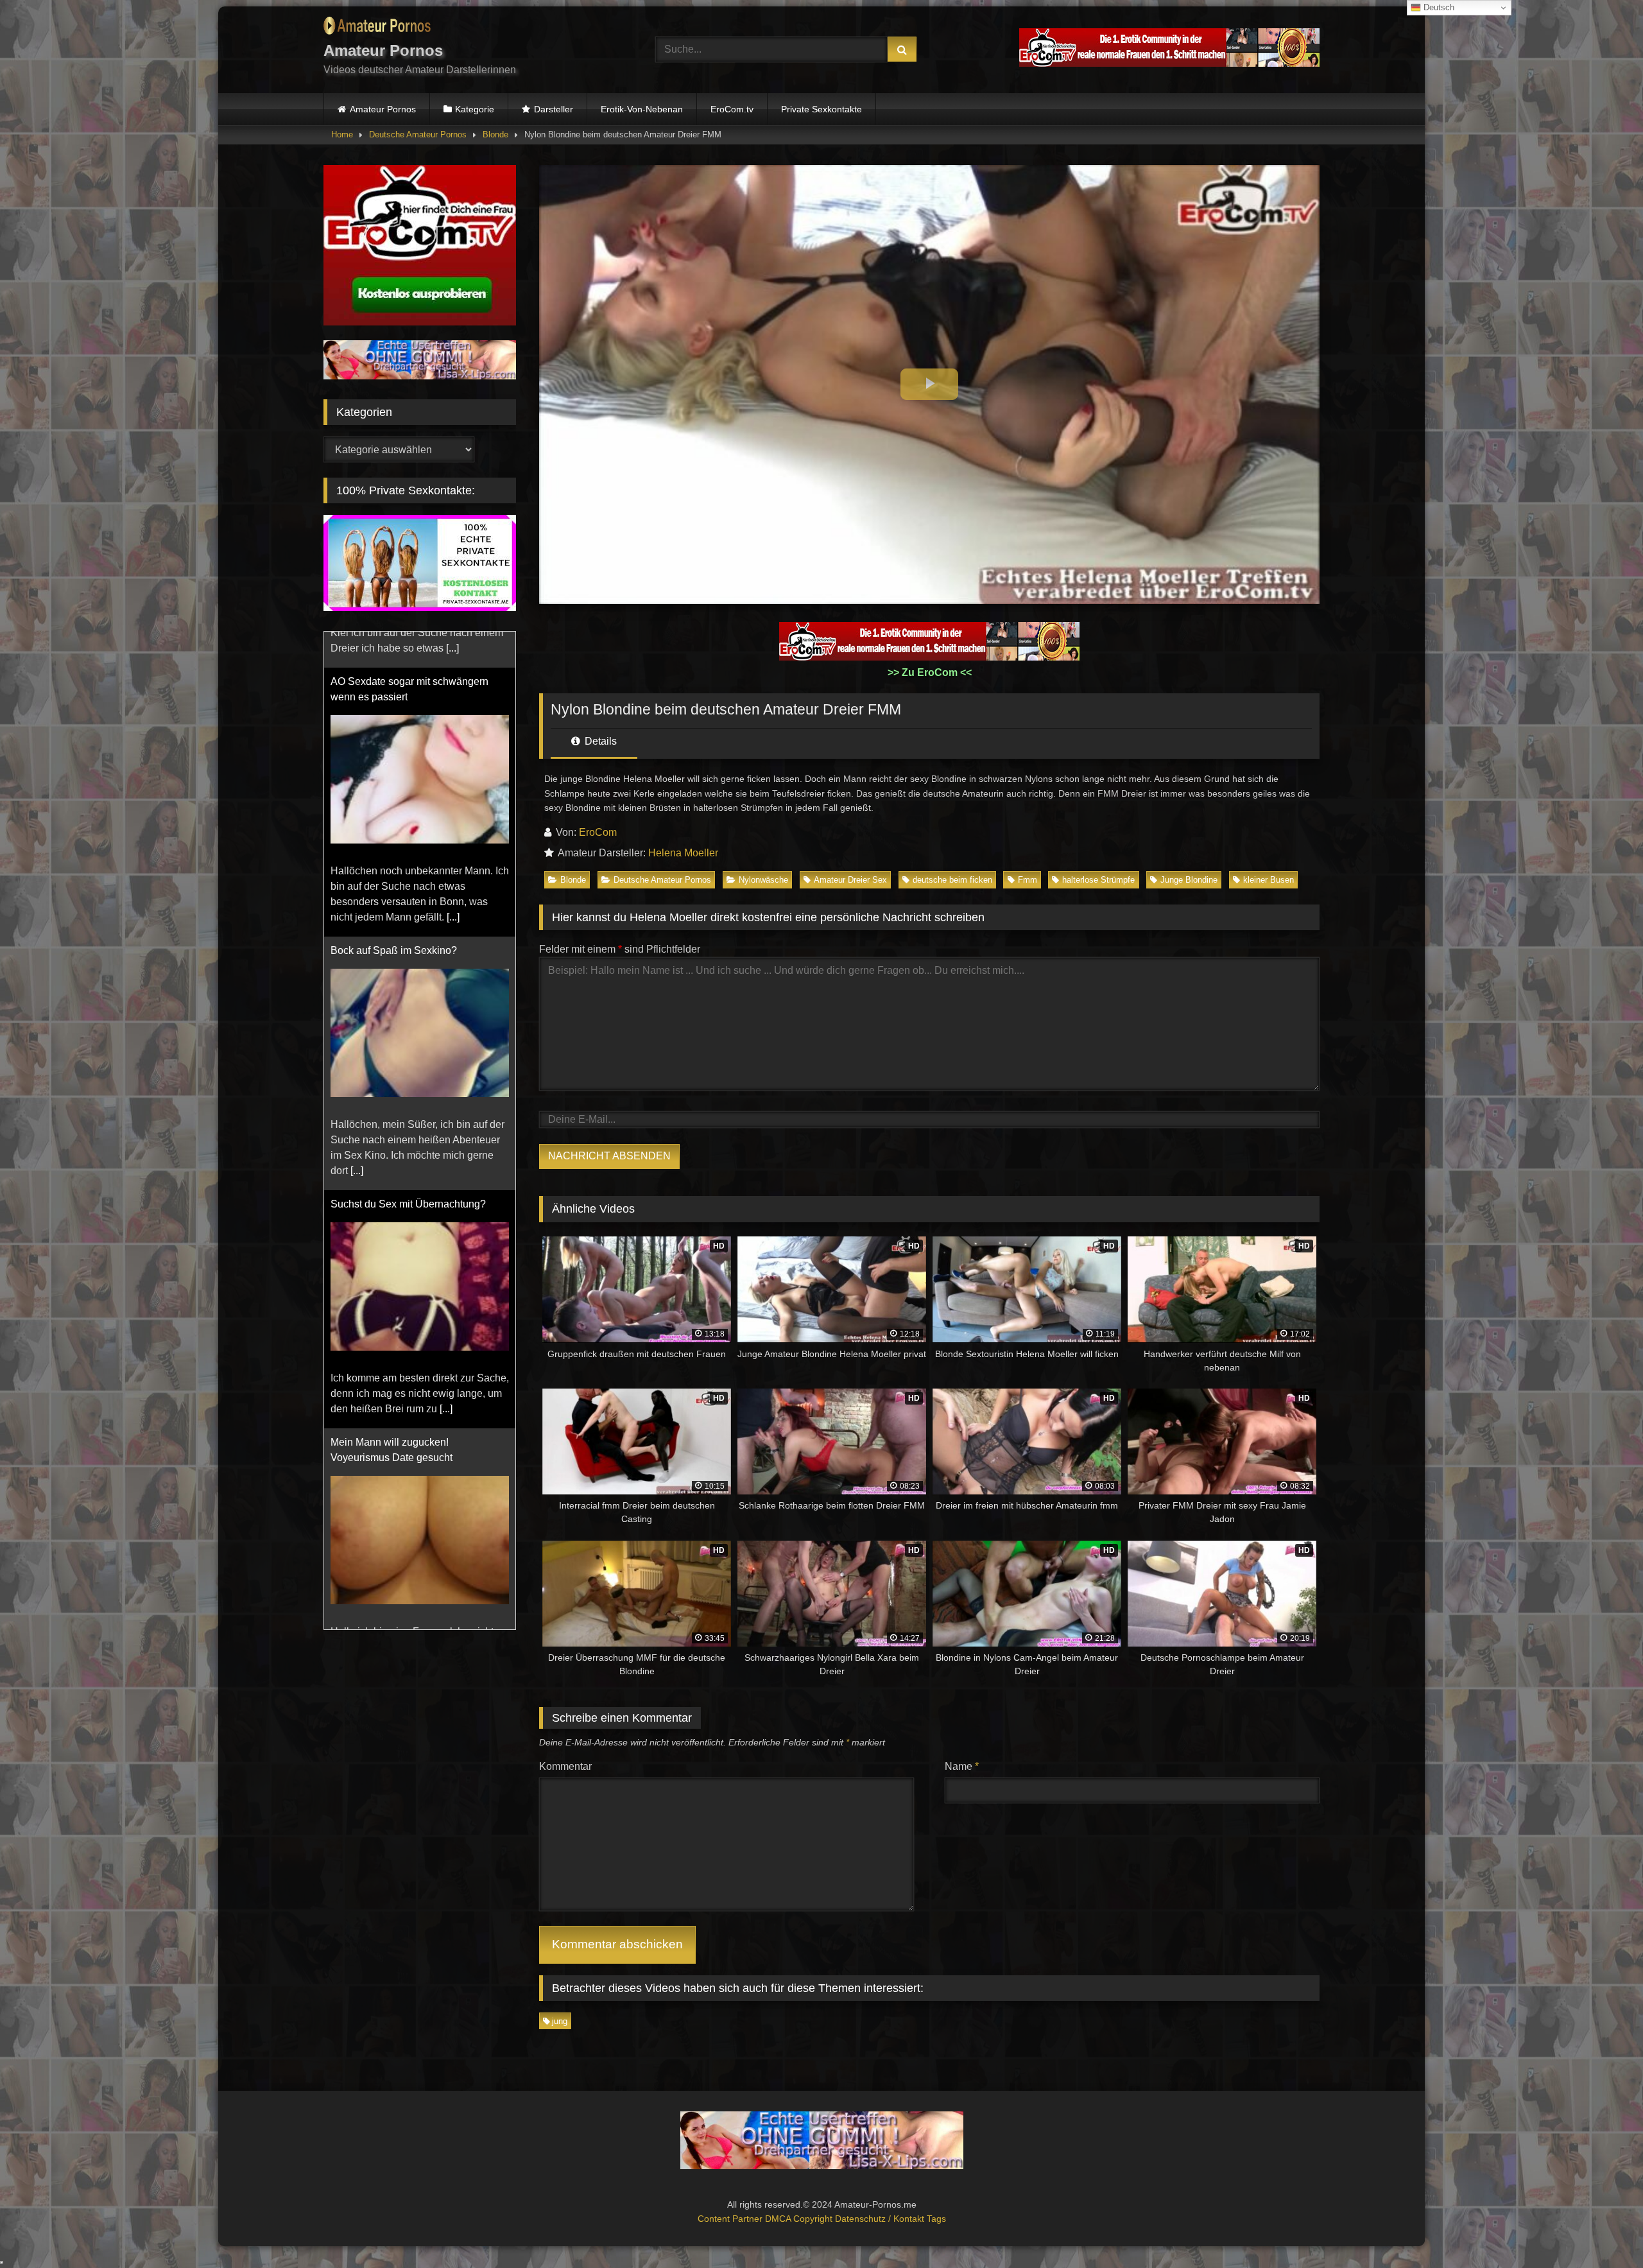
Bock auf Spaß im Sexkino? (394, 645)
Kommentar (565, 1766)
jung (560, 2021)
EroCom (598, 832)
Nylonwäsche (763, 880)
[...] (357, 866)
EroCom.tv (732, 109)
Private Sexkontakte (821, 109)
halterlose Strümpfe (1098, 880)
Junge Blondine (1189, 880)
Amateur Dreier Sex (850, 880)
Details (599, 741)
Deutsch (1438, 7)
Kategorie (475, 109)
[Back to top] (1603, 2230)
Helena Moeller (683, 853)
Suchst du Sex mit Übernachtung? (408, 899)
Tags (936, 2219)
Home (342, 134)
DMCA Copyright (800, 2219)
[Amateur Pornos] (377, 28)
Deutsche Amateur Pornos (418, 134)
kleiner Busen (1269, 880)
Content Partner (731, 2219)
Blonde (495, 134)
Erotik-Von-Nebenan (642, 109)
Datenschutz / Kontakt (881, 2219)
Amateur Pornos (383, 109)
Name (962, 1766)
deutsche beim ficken (952, 880)
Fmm (1028, 880)
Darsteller (554, 109)
